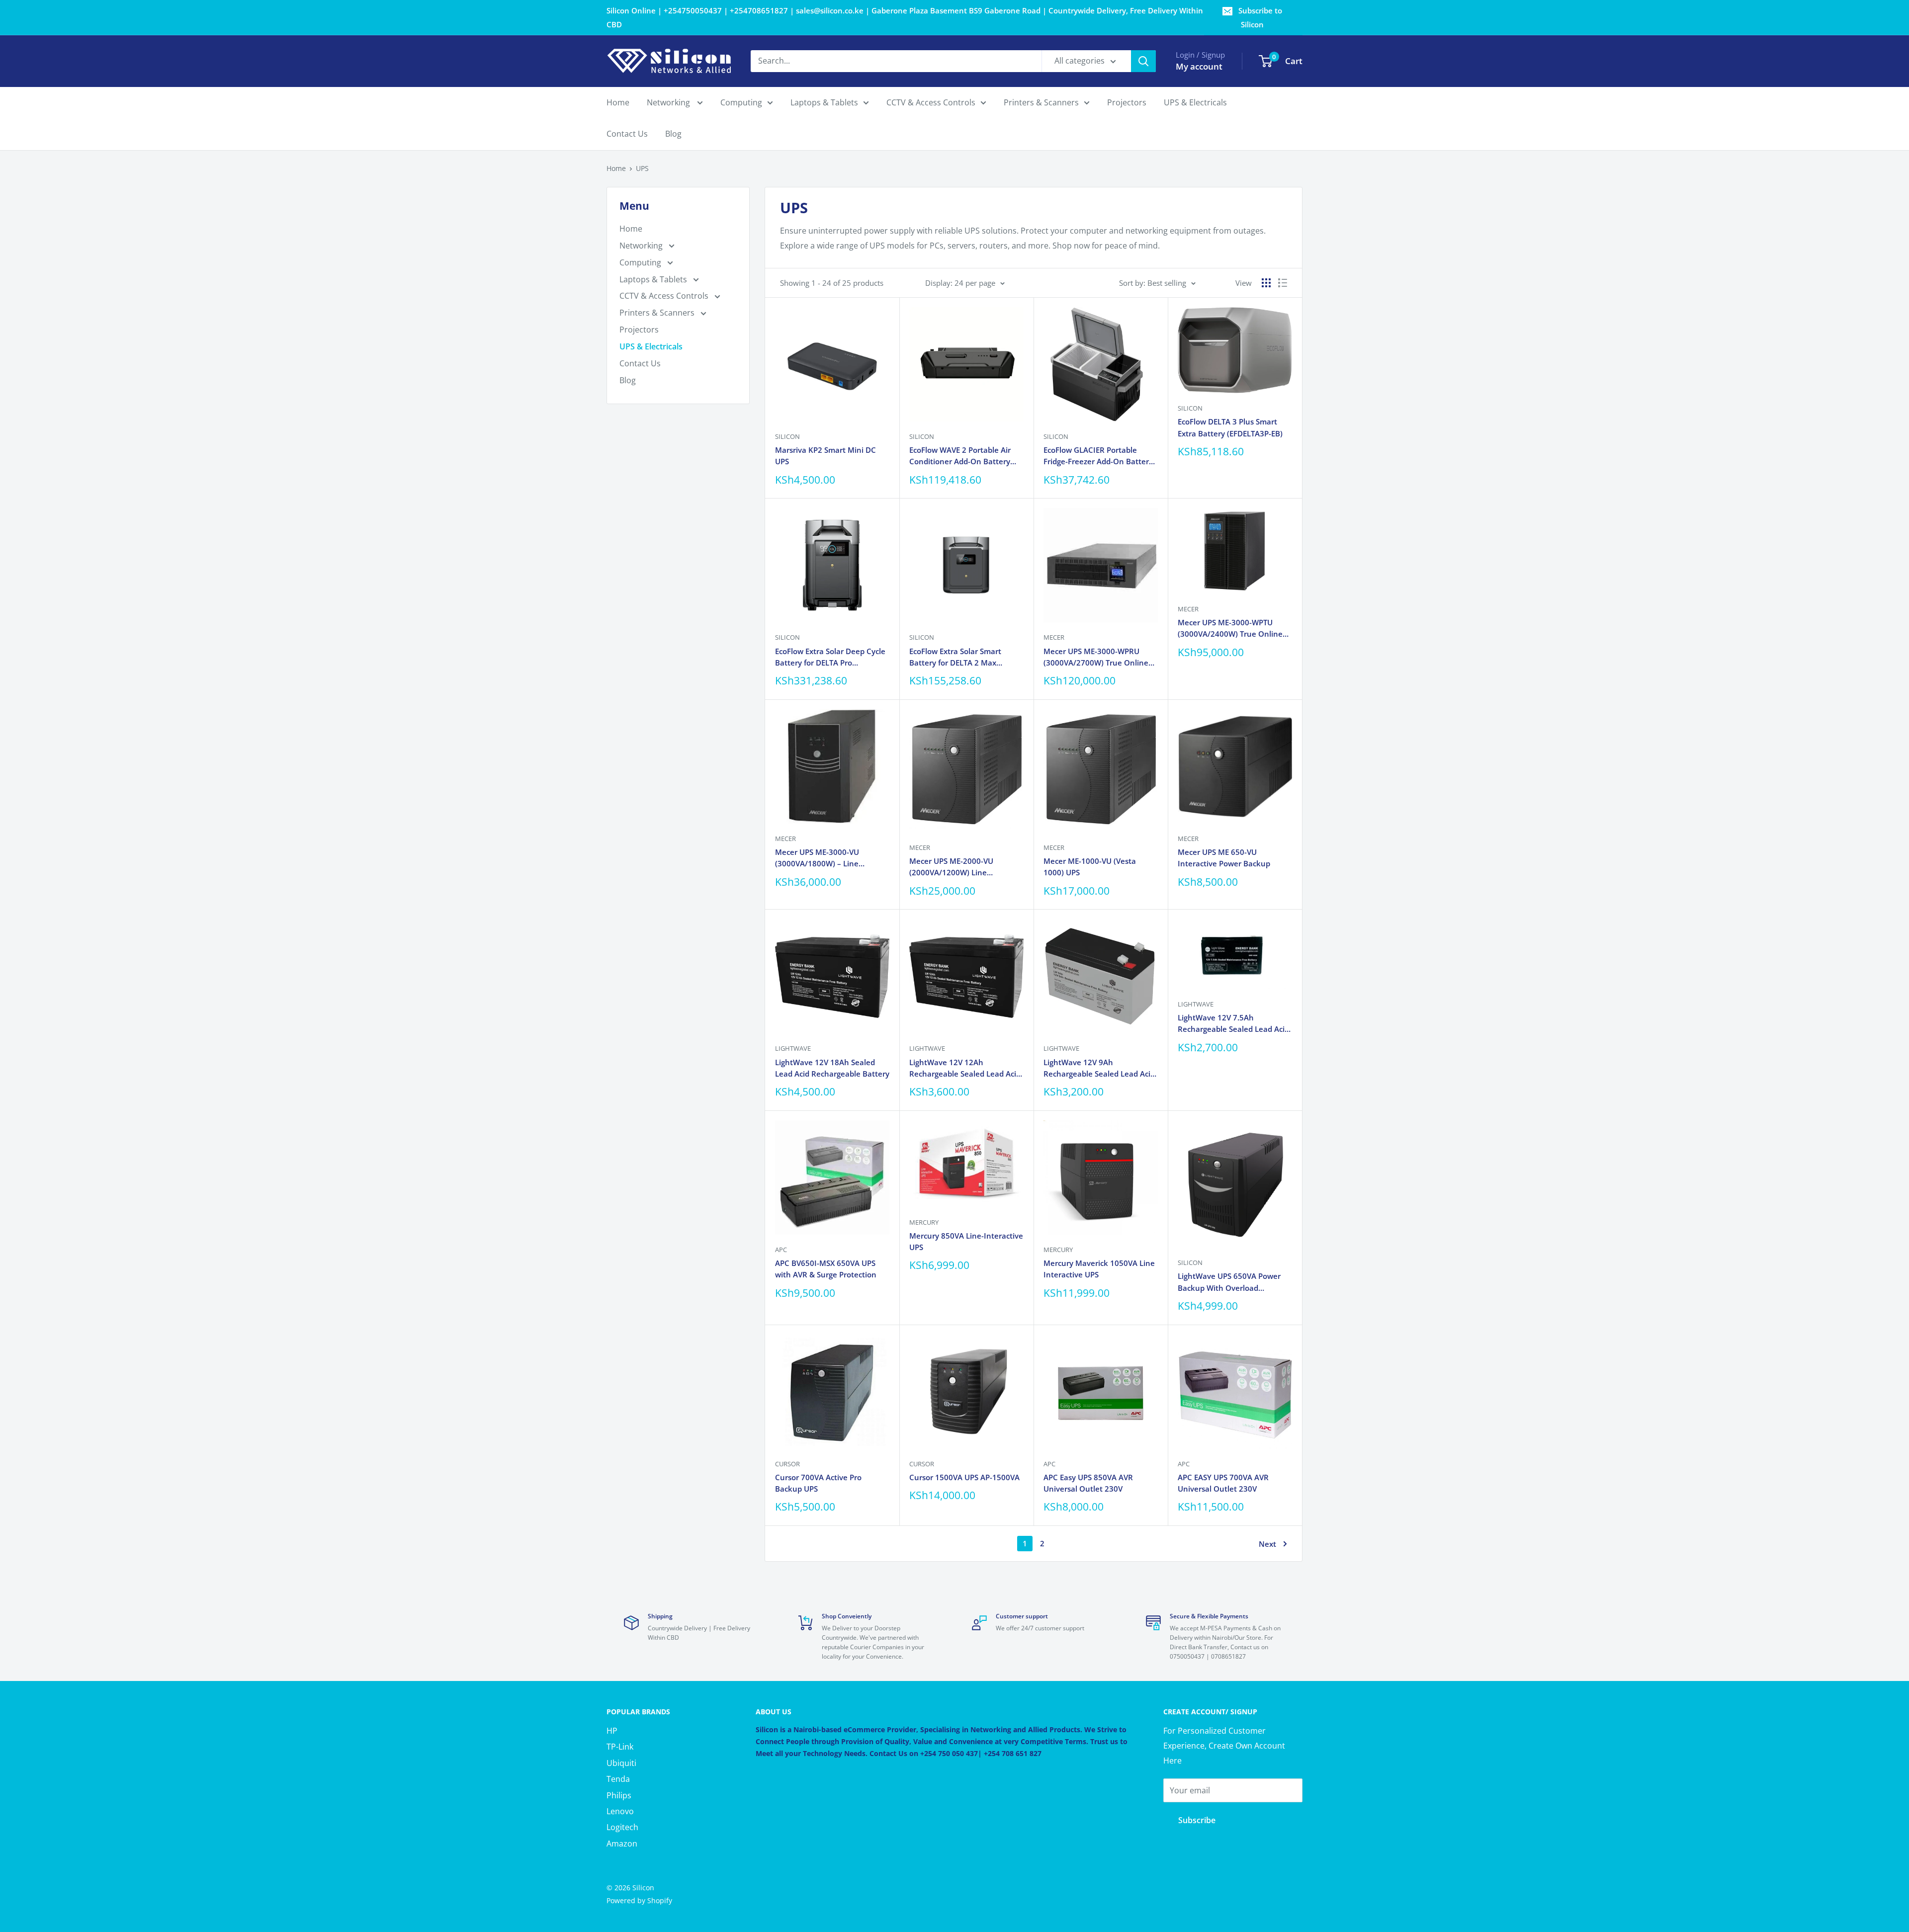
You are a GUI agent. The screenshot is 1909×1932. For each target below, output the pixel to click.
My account (1199, 66)
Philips (619, 1795)
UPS (642, 168)
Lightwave (793, 1048)
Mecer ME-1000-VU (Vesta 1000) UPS (1090, 867)
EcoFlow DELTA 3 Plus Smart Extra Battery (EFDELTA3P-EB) (1230, 427)
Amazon (622, 1844)
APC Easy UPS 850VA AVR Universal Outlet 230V (1088, 1483)
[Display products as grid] (1266, 283)
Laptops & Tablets (824, 102)
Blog (673, 134)
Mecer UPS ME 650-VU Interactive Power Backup (1224, 858)
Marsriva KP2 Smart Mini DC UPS (825, 456)
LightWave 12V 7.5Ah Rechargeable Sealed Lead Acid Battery (1233, 1024)
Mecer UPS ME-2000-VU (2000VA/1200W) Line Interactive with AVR (951, 867)
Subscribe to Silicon (1260, 17)
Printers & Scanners (1041, 102)
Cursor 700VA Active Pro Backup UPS (818, 1483)
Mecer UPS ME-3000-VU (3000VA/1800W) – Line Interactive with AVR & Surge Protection (827, 858)
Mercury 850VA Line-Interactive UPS (966, 1241)
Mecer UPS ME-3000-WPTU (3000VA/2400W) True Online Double (1230, 629)
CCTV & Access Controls (931, 102)
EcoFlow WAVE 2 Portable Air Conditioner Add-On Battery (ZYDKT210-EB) (960, 456)
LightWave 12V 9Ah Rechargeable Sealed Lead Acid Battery (1099, 1069)
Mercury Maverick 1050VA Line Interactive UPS (1099, 1269)
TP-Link (620, 1747)
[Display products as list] (1283, 283)
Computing (741, 102)
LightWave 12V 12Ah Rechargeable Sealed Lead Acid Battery (965, 1069)
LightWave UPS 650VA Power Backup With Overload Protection (1229, 1282)
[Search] (1143, 61)
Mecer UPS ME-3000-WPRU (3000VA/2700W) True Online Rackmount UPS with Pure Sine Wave (1099, 658)
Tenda (618, 1779)
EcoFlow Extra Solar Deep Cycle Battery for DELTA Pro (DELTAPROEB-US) (830, 658)
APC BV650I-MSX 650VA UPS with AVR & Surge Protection (826, 1269)
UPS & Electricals (1195, 102)
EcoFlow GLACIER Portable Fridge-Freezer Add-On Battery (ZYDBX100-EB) (1098, 456)
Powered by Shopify (639, 1900)
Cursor (787, 1464)
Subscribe (1197, 1820)
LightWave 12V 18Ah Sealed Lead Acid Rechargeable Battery (832, 1068)
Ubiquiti (621, 1763)
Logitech (622, 1827)
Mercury (924, 1222)
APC (781, 1250)
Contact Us (627, 134)
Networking (669, 102)
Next (1267, 1544)
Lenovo (620, 1811)
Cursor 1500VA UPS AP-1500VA (964, 1477)
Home (618, 102)
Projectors (1127, 102)
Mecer (1054, 637)
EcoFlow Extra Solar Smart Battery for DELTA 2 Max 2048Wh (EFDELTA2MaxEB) (957, 658)
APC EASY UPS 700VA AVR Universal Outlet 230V (1223, 1483)
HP (612, 1731)
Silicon (787, 436)
